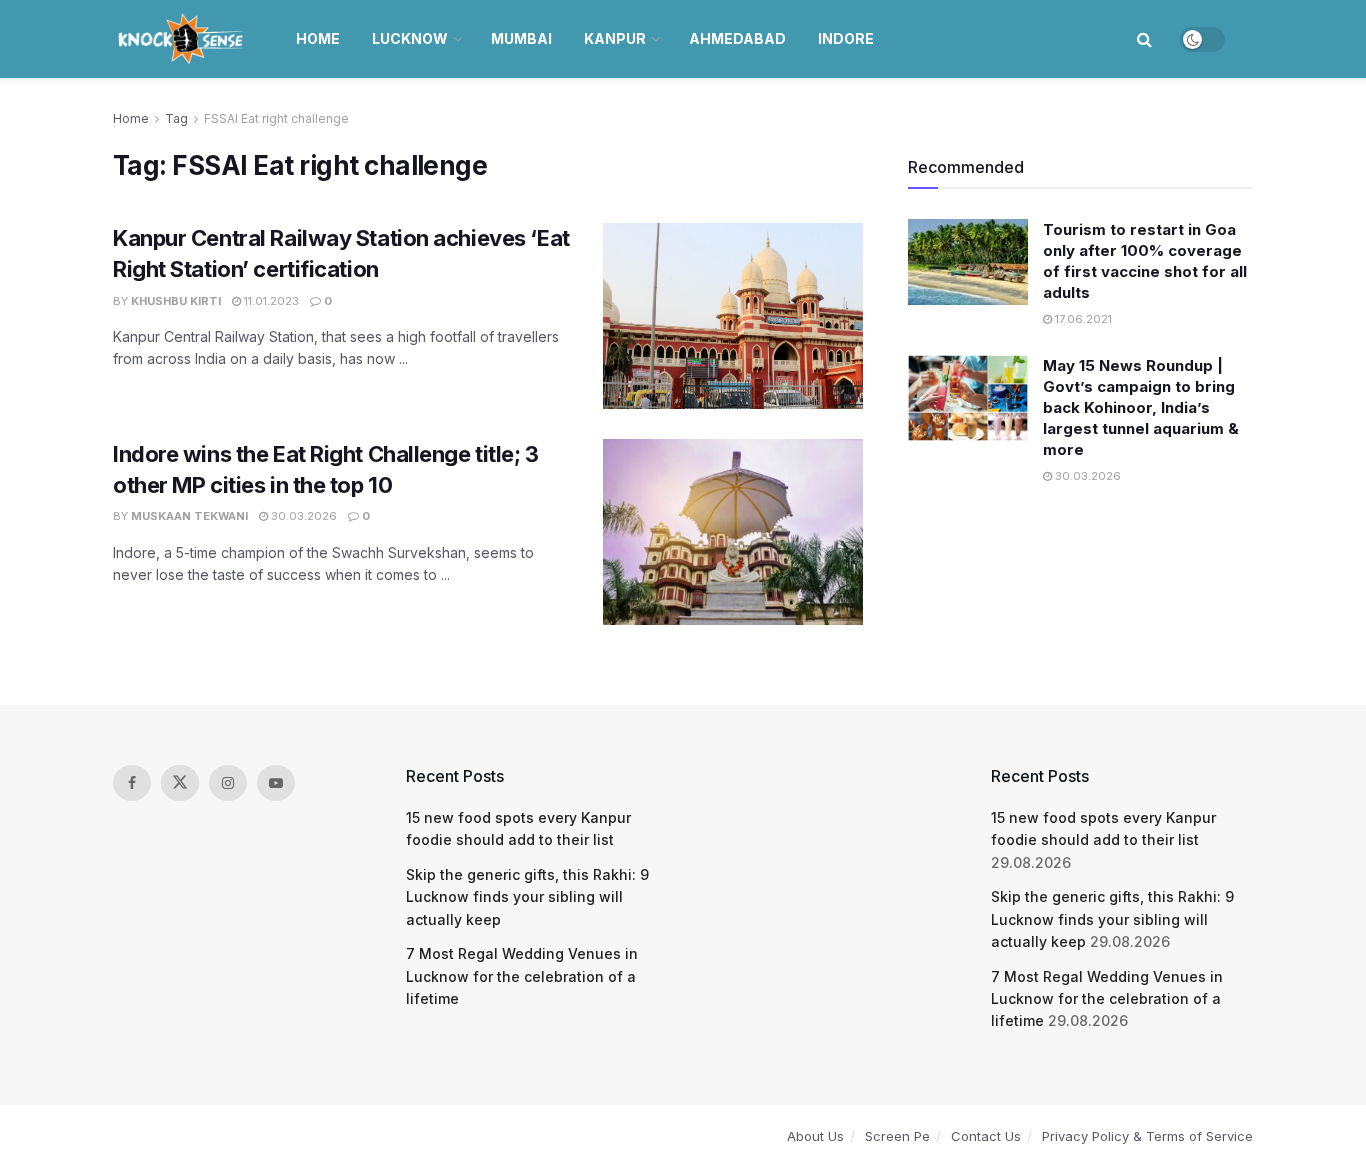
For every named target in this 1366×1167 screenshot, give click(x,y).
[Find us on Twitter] (180, 783)
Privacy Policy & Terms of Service (1147, 1136)
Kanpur (615, 38)
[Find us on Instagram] (228, 783)
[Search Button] (1144, 39)
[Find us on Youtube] (276, 783)
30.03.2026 (302, 516)
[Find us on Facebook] (132, 783)
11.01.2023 (270, 301)
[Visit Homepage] (182, 39)
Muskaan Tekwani (189, 516)
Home (318, 38)
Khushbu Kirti (176, 301)
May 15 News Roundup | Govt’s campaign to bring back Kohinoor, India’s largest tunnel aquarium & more (1141, 407)
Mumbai (521, 38)
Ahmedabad (737, 38)
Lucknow (410, 38)
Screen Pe (897, 1136)
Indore (846, 38)
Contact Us (986, 1136)
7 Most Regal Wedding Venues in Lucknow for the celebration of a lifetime (522, 976)
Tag (176, 118)
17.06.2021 (1082, 319)
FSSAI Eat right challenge (276, 118)
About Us (815, 1136)
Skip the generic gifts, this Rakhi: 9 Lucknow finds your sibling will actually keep (527, 897)
